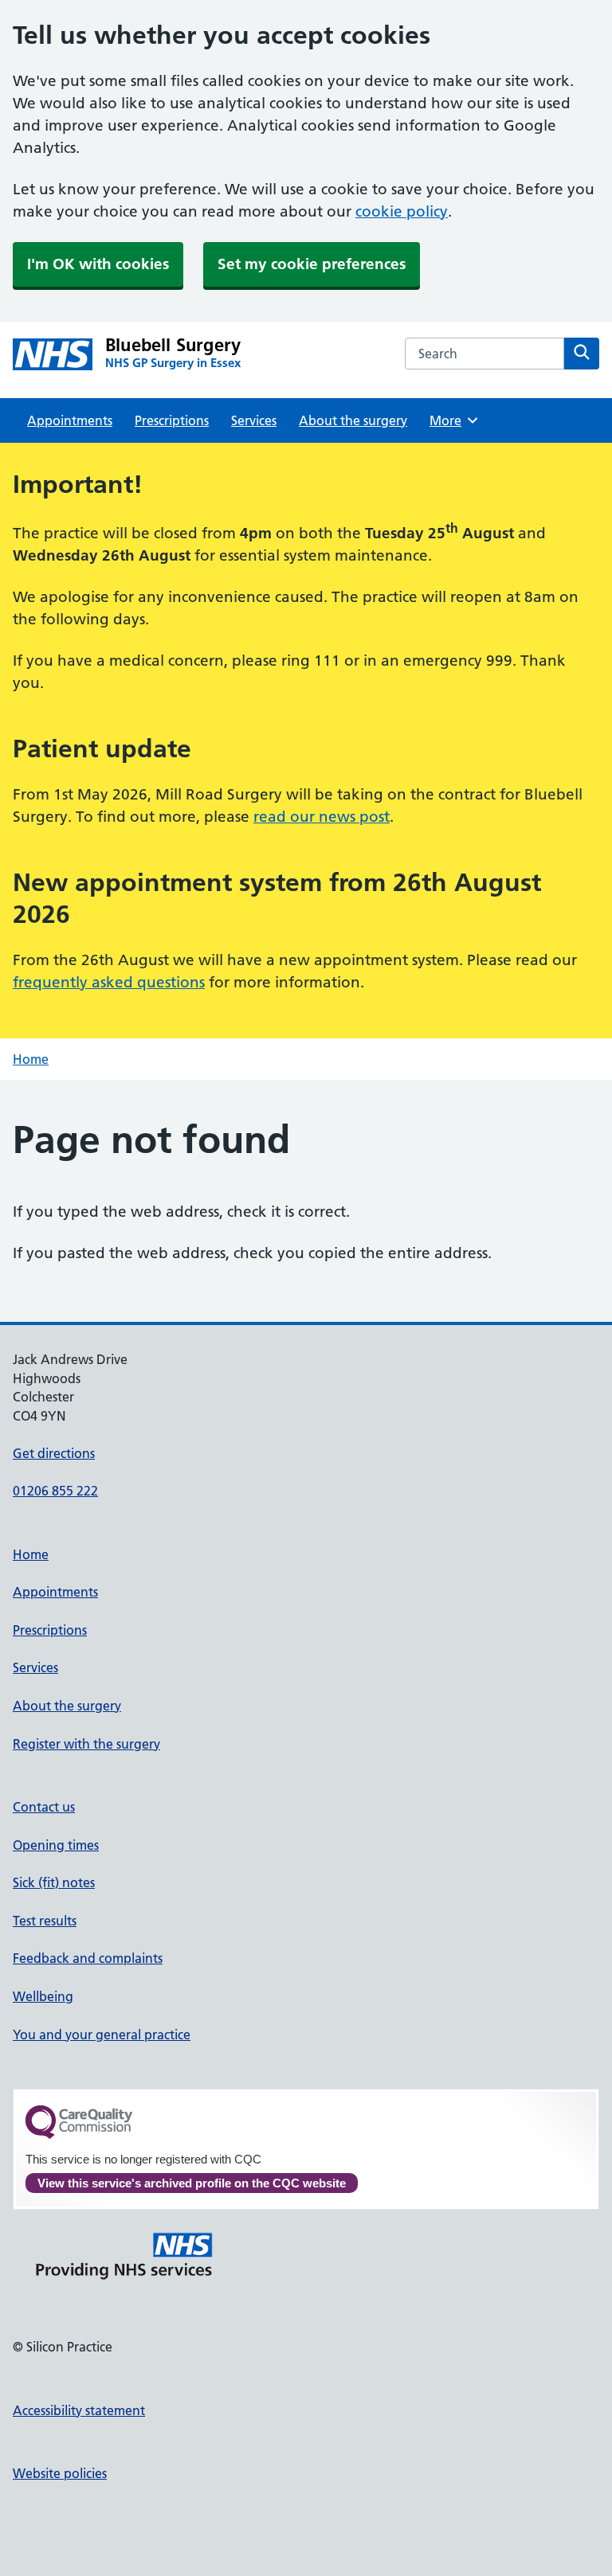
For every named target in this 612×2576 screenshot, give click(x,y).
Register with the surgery (86, 1744)
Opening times (56, 1845)
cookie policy (402, 211)
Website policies (60, 2473)
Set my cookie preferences (312, 264)
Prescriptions (172, 420)
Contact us (44, 1807)
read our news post (322, 817)
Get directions (54, 1453)
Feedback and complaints (88, 1958)
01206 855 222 (55, 1491)
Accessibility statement (79, 2410)
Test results (45, 1921)
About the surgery (353, 420)
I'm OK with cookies (98, 264)
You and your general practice (102, 2035)
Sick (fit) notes (54, 1882)
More (451, 420)
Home (31, 1059)
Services (254, 420)
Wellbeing (43, 1996)
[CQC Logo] (79, 2135)
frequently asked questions (109, 982)
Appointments (70, 420)
